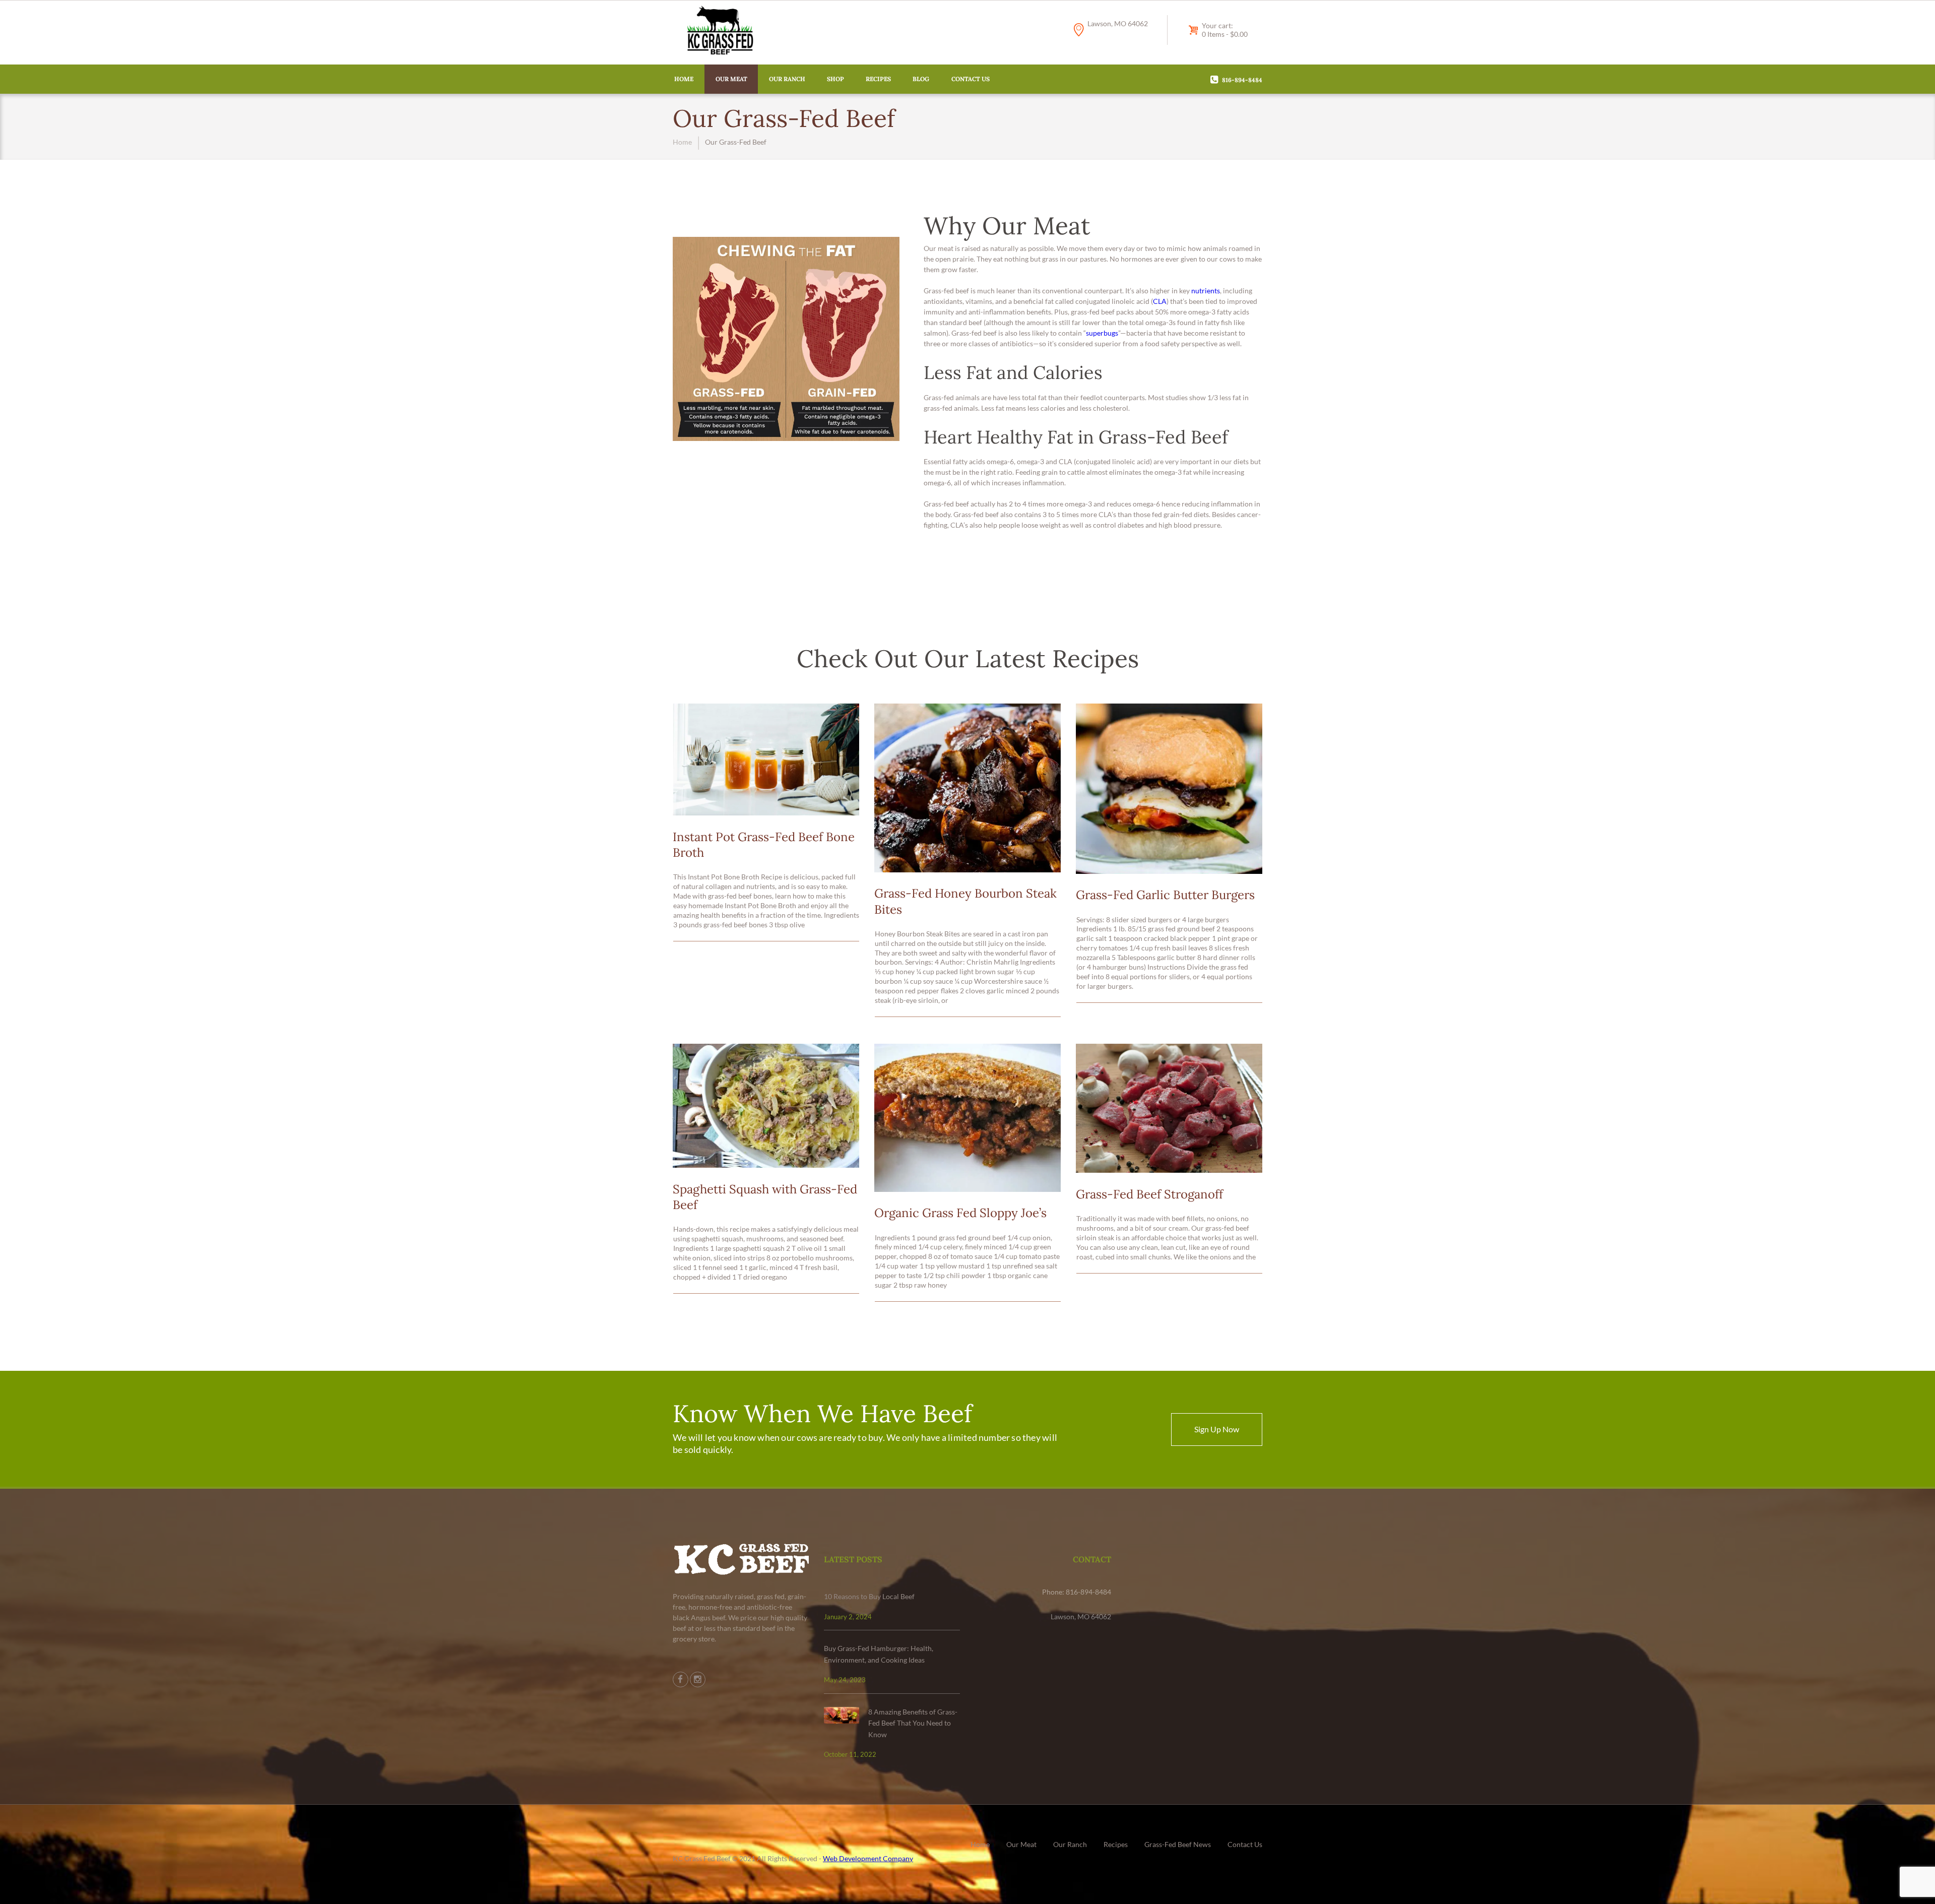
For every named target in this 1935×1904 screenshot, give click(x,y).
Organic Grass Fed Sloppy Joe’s (960, 1213)
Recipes (878, 79)
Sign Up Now (1217, 1429)
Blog (921, 79)
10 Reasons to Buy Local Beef (869, 1596)
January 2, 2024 (848, 1617)
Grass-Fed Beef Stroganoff (1149, 1194)
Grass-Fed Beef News (1178, 1844)
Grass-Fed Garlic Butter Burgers (1165, 895)
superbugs (1102, 333)
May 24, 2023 (845, 1680)
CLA (1160, 301)
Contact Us (971, 79)
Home (684, 79)
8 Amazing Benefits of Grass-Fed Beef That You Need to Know (913, 1723)
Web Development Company (868, 1858)
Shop (835, 79)
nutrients (1206, 291)
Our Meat (731, 79)
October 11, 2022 (850, 1754)
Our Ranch (787, 79)
